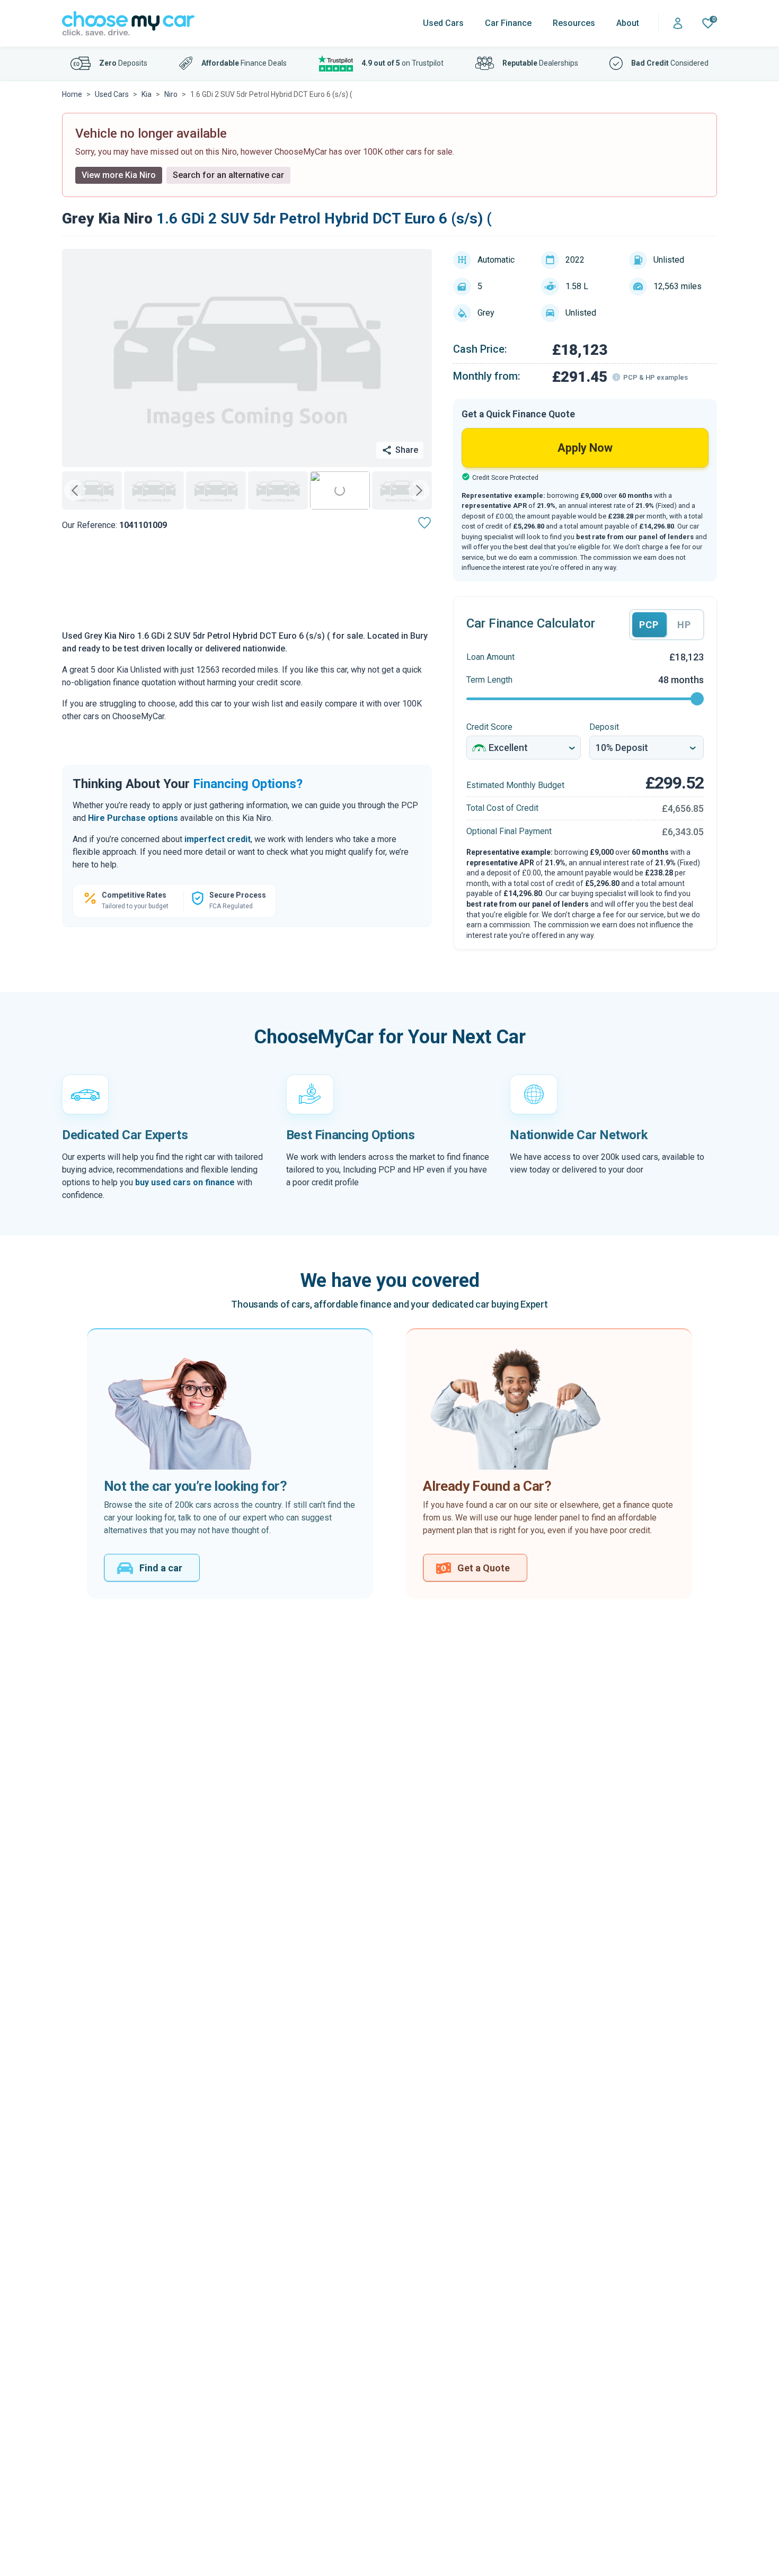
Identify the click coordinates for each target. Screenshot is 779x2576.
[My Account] (678, 24)
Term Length (489, 680)
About (628, 23)
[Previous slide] (75, 490)
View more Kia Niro (119, 175)
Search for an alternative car (228, 175)
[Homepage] (128, 24)
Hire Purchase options (133, 818)
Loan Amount (490, 657)
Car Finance (508, 23)
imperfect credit (218, 839)
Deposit (604, 727)
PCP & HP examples (656, 377)
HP (684, 625)
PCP (648, 625)
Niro (171, 94)
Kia (147, 94)
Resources (574, 23)
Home (72, 94)
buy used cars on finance (185, 1182)
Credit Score (489, 727)
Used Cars (443, 23)
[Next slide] (419, 490)
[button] (92, 490)
